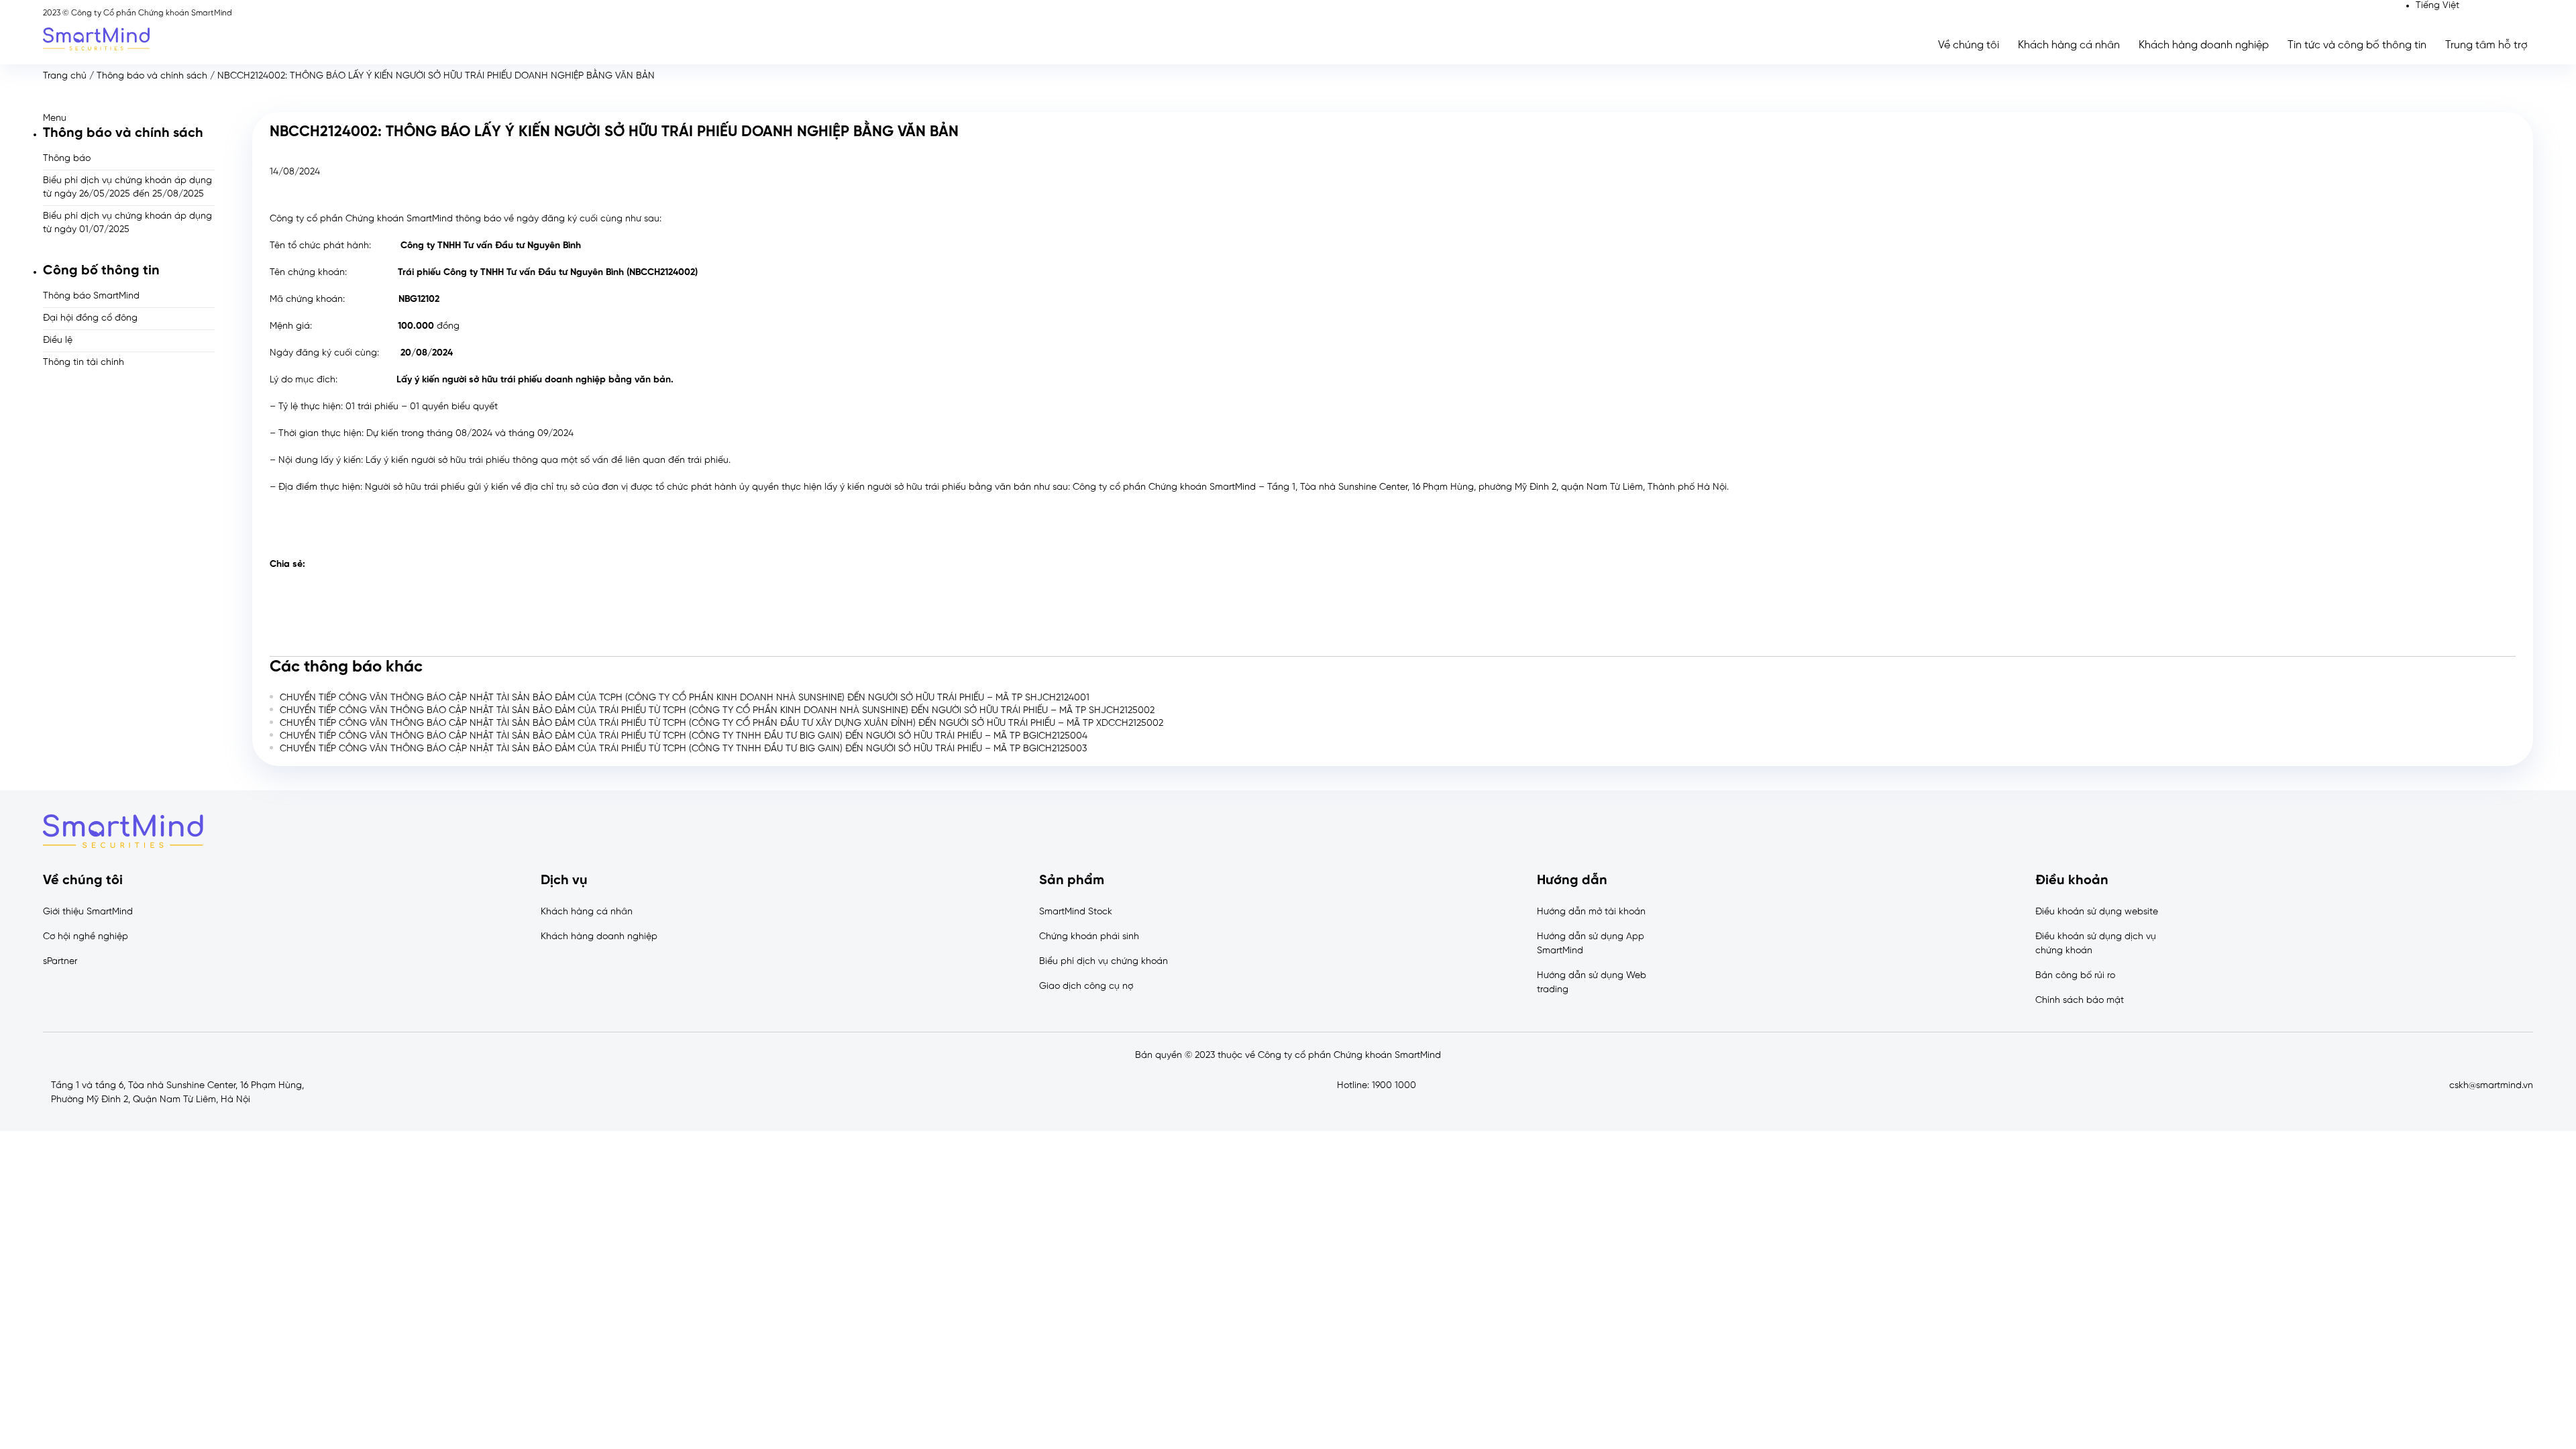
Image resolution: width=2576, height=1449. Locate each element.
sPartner (60, 962)
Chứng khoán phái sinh (1089, 937)
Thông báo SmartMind (91, 296)
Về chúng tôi (1969, 45)
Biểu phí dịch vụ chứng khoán (1104, 962)
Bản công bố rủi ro (2075, 976)
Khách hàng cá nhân (2069, 45)
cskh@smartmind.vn (2491, 1086)
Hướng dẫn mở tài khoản (1591, 912)
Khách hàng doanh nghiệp (2204, 45)
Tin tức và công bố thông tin (2357, 45)
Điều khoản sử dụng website (2097, 912)
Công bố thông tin (101, 271)
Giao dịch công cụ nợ (1086, 986)
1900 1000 (1394, 1086)
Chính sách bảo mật (2080, 1001)
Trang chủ (65, 76)
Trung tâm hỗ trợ (2486, 45)
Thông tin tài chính (84, 363)
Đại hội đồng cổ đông (90, 318)
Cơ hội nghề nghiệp (86, 937)
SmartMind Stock (1076, 912)
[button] (129, 118)
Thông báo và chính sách (152, 76)
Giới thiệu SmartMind (88, 912)
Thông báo (67, 159)
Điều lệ (58, 340)
